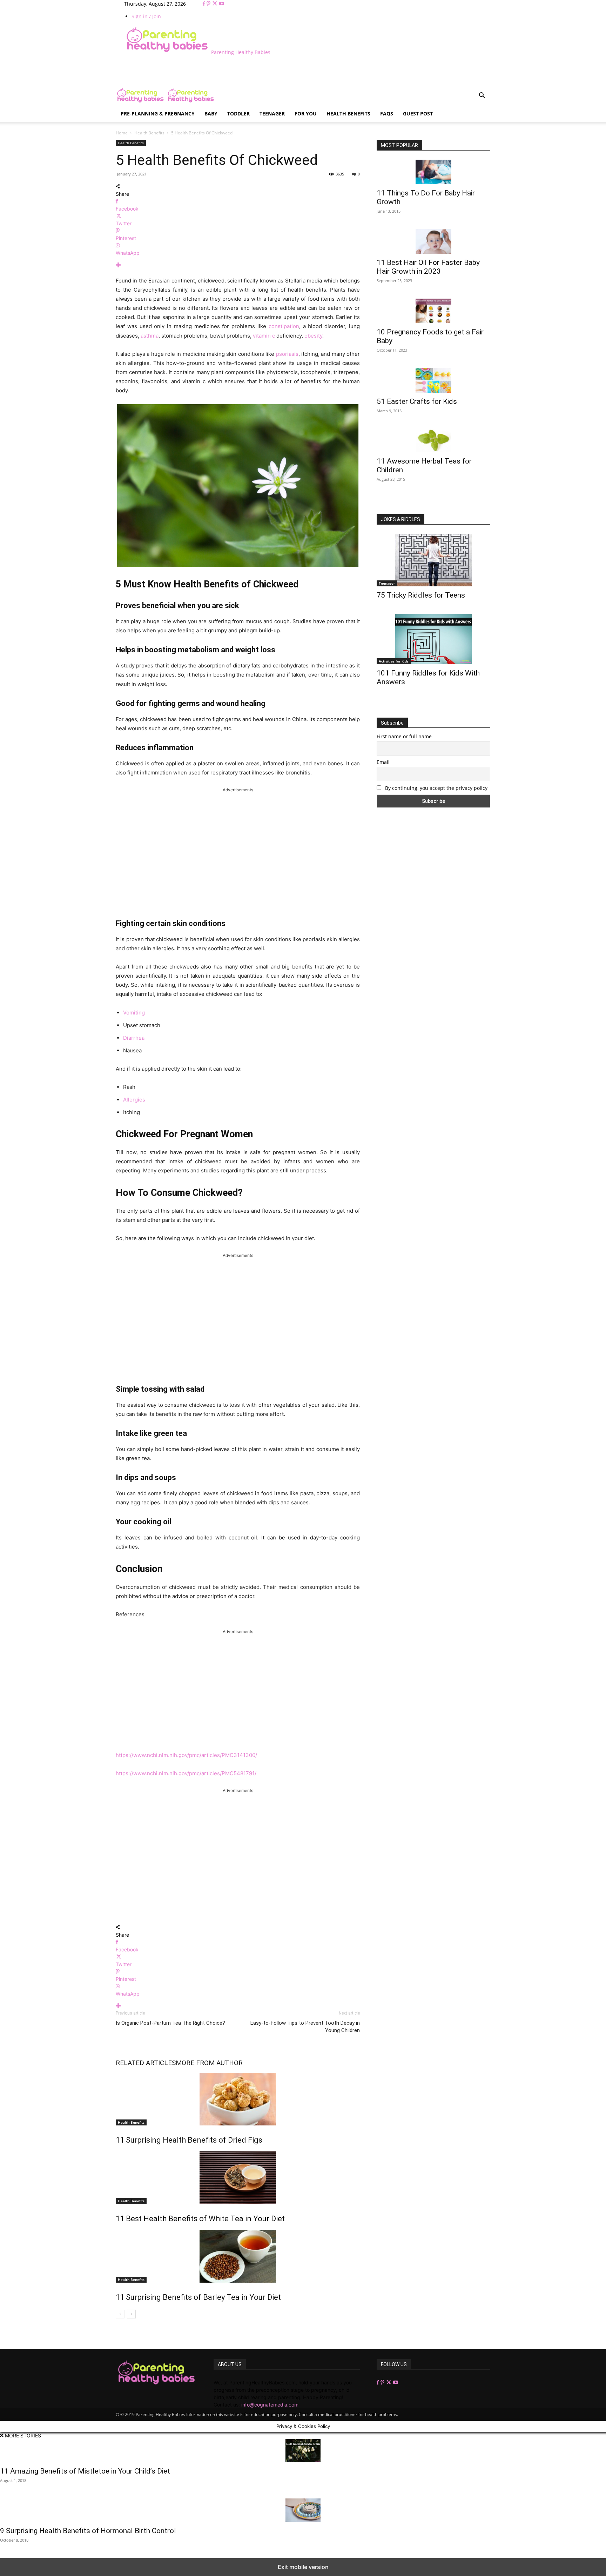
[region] (238, 850)
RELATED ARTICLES (146, 2063)
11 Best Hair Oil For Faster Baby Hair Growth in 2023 (428, 267)
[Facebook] (205, 4)
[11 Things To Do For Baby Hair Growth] (433, 172)
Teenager (272, 114)
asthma (150, 336)
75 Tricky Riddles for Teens (421, 595)
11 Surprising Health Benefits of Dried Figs (189, 2140)
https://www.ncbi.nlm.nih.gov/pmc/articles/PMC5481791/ (186, 1773)
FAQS (387, 114)
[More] (238, 265)
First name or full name (404, 736)
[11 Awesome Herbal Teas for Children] (433, 441)
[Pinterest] (209, 4)
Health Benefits (348, 114)
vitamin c (264, 336)
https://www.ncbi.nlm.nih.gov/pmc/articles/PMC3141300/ (186, 1755)
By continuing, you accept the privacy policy (436, 788)
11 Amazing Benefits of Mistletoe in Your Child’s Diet (85, 2471)
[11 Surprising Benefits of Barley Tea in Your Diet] (238, 2256)
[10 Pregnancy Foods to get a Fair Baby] (433, 311)
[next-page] (131, 2314)
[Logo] (141, 102)
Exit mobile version (303, 2567)
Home (122, 133)
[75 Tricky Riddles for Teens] (433, 560)
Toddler (238, 114)
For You (306, 114)
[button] (482, 96)
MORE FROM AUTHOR (209, 2063)
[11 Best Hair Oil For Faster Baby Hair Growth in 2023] (433, 241)
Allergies (134, 1100)
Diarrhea (134, 1038)
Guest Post (418, 114)
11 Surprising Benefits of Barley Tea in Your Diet (198, 2297)
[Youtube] (222, 4)
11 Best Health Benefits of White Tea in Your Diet (200, 2219)
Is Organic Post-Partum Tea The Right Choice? (170, 2023)
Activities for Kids (394, 661)
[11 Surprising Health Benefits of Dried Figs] (238, 2099)
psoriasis (287, 354)
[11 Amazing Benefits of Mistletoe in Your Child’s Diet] (303, 2451)
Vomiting (134, 1013)
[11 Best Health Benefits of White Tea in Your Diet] (238, 2178)
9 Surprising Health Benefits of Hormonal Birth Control (88, 2531)
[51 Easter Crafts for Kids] (433, 380)
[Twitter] (216, 4)
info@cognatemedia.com (270, 2405)
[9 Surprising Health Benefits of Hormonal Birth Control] (303, 2510)
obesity (313, 336)
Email (383, 762)
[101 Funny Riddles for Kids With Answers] (433, 639)
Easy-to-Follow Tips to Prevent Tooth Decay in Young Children (305, 2027)
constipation (284, 326)
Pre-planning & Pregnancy (158, 114)
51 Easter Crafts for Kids (417, 401)
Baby (211, 114)
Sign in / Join (146, 16)
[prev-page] (120, 2314)
